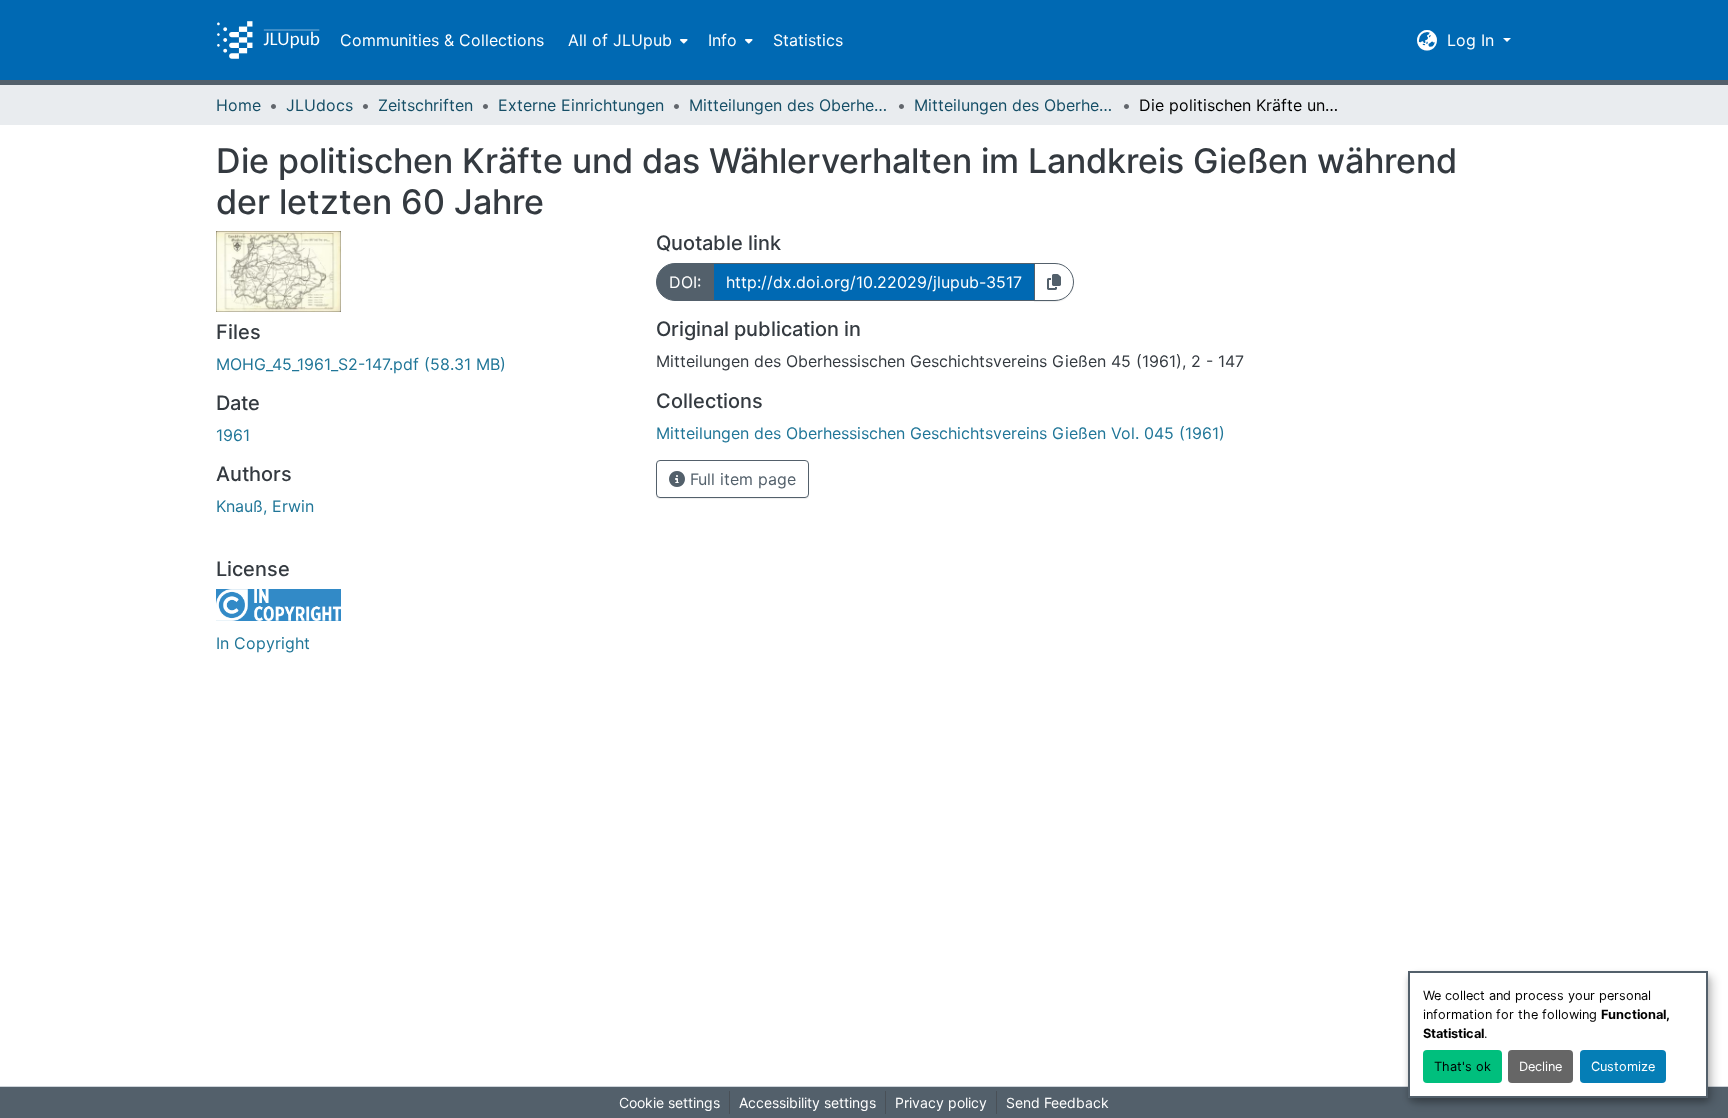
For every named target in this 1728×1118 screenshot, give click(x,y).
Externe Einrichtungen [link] (581, 105)
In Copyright (263, 643)
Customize (1623, 1066)
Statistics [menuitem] (808, 40)
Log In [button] (1473, 40)
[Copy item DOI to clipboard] (1054, 282)
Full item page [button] (740, 479)
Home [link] (238, 105)
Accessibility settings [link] (807, 1102)
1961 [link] (233, 435)
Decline (1540, 1066)
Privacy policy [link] (941, 1102)
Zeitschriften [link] (425, 105)
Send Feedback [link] (1057, 1102)
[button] (268, 40)
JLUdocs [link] (319, 105)
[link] (424, 364)
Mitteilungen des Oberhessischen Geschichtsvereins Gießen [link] (789, 105)
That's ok (1462, 1066)
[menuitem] (626, 40)
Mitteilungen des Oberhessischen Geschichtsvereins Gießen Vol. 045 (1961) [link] (1014, 105)
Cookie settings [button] (669, 1102)
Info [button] (722, 40)
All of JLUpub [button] (620, 40)
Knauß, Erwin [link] (265, 506)
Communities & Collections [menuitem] (442, 40)
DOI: (685, 282)
